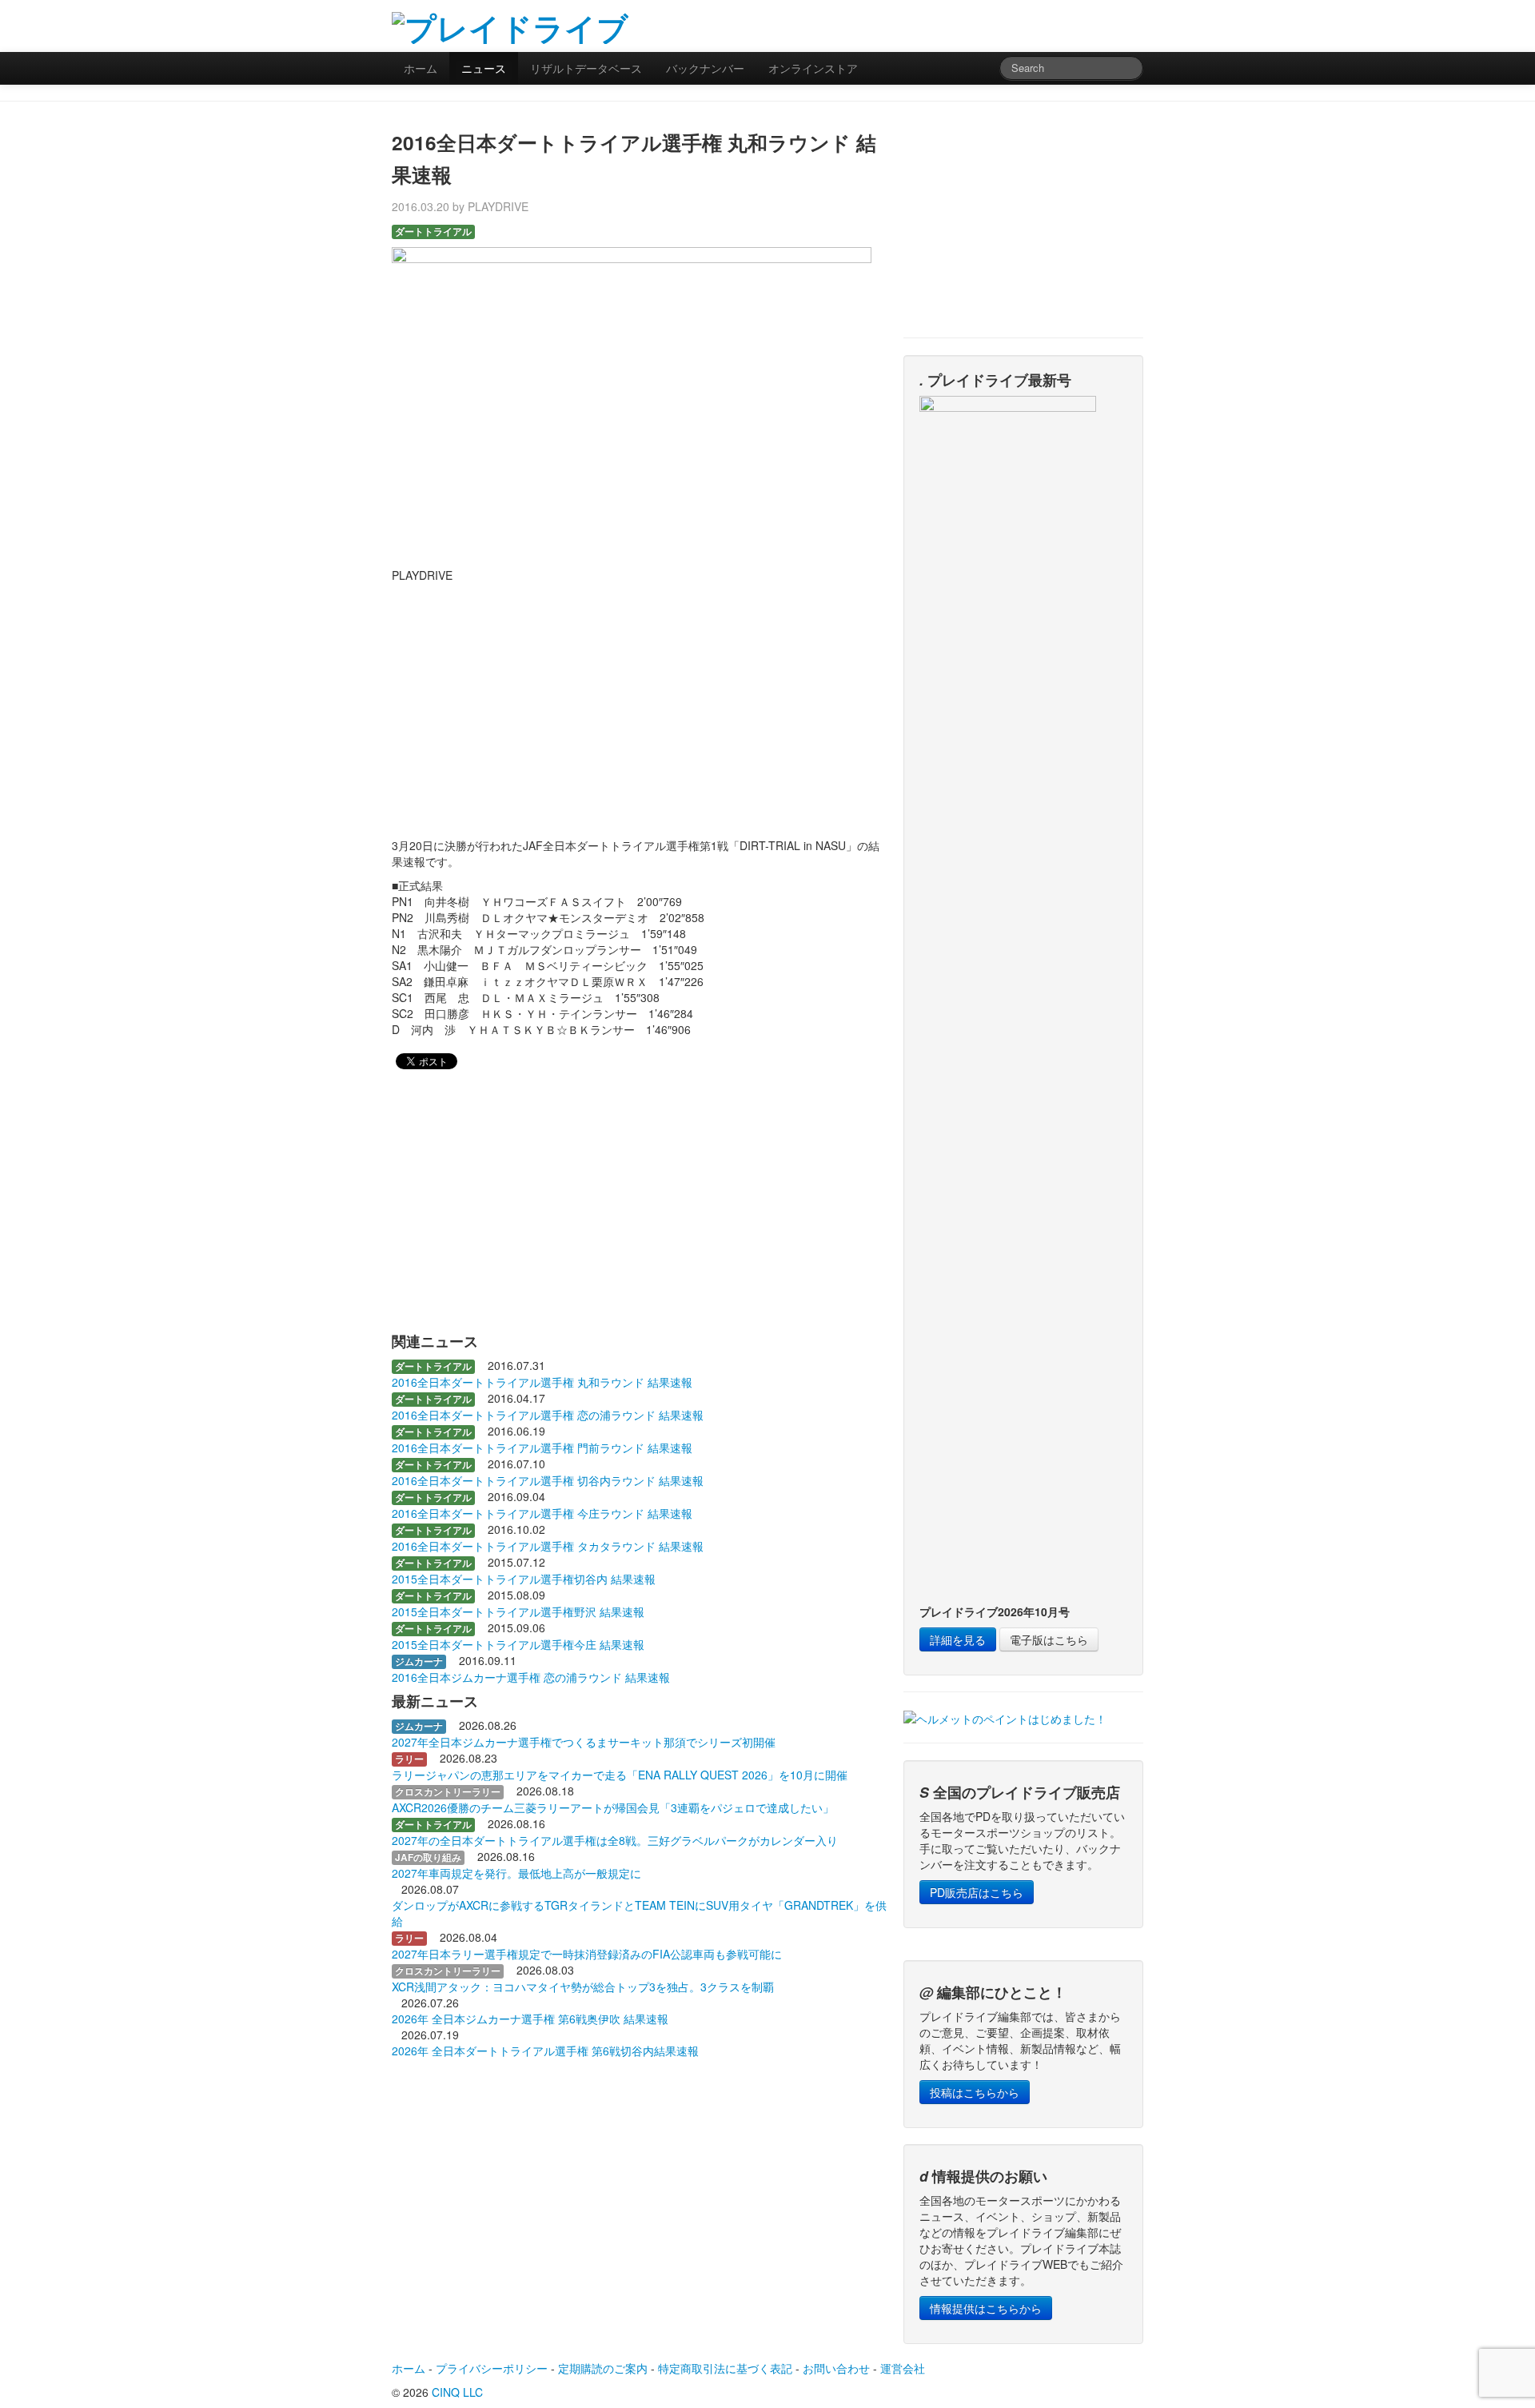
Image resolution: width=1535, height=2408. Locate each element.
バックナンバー (705, 68)
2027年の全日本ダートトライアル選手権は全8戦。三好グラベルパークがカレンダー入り (615, 1840)
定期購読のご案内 (603, 2368)
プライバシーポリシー (492, 2368)
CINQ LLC (457, 2392)
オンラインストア (813, 68)
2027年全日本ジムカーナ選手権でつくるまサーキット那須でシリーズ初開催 (584, 1742)
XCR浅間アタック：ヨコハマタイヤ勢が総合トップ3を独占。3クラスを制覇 (583, 1987)
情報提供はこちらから (986, 2308)
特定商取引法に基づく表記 (725, 2368)
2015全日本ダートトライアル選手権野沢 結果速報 (518, 1611)
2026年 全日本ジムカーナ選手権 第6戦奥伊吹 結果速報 (530, 2019)
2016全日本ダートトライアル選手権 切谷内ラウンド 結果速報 (548, 1480)
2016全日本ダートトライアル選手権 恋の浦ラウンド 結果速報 (548, 1415)
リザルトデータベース (586, 68)
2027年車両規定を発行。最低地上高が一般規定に (516, 1873)
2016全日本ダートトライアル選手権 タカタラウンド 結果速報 (548, 1546)
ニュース (484, 68)
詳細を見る (958, 1639)
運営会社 (903, 2368)
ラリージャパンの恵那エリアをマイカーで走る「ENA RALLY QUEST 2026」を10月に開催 (620, 1775)
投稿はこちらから (975, 2092)
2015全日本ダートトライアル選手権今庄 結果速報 (518, 1644)
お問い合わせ (836, 2368)
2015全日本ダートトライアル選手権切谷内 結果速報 (524, 1579)
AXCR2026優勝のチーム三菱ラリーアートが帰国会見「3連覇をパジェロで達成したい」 (613, 1807)
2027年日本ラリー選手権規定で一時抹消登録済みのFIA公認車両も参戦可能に (587, 1954)
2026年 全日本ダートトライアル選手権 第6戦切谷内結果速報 (545, 2051)
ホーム (421, 68)
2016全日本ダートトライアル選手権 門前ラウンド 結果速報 (542, 1448)
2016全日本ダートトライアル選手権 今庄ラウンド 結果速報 (542, 1513)
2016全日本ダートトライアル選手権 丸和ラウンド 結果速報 (542, 1382)
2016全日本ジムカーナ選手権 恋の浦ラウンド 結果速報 (531, 1677)
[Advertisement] (956, 24)
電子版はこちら (1049, 1639)
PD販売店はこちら (977, 1892)
